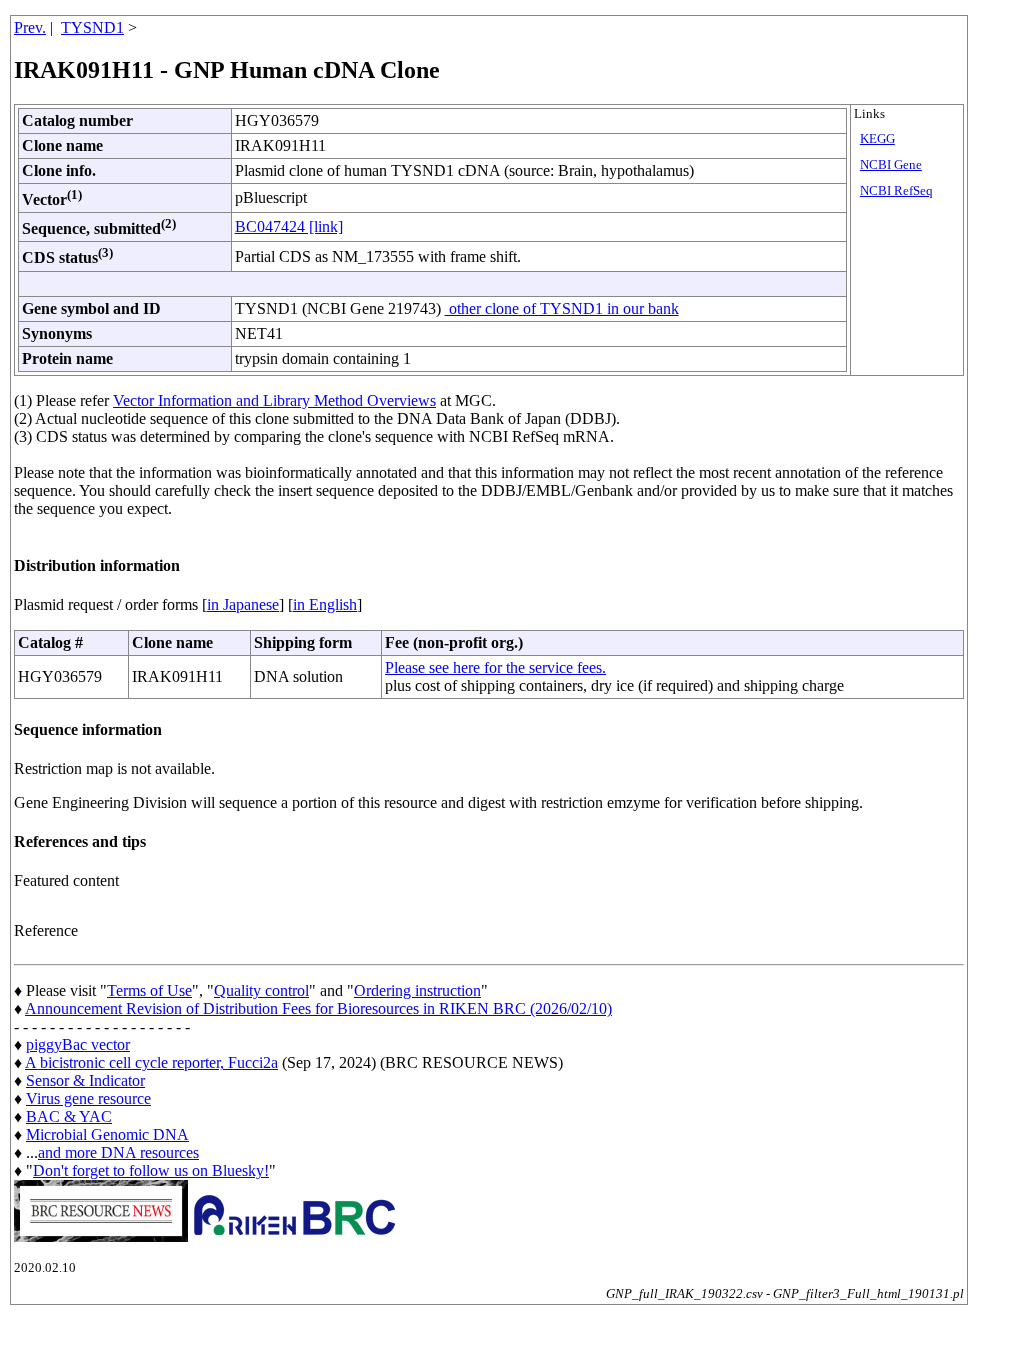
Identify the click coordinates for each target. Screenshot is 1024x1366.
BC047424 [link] (289, 226)
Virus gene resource (88, 1098)
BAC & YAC (69, 1116)
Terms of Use (149, 990)
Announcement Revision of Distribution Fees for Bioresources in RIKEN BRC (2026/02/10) (318, 1008)
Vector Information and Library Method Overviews (274, 400)
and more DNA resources (118, 1152)
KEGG (877, 139)
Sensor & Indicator (85, 1080)
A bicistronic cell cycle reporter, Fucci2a (151, 1062)
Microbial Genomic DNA (107, 1134)
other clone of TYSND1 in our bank (562, 308)
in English (325, 604)
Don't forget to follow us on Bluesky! (151, 1170)
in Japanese (243, 604)
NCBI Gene (891, 165)
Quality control (261, 990)
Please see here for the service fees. (495, 667)
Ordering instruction (417, 990)
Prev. (30, 27)
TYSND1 (92, 27)
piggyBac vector (78, 1044)
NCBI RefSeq (896, 191)
